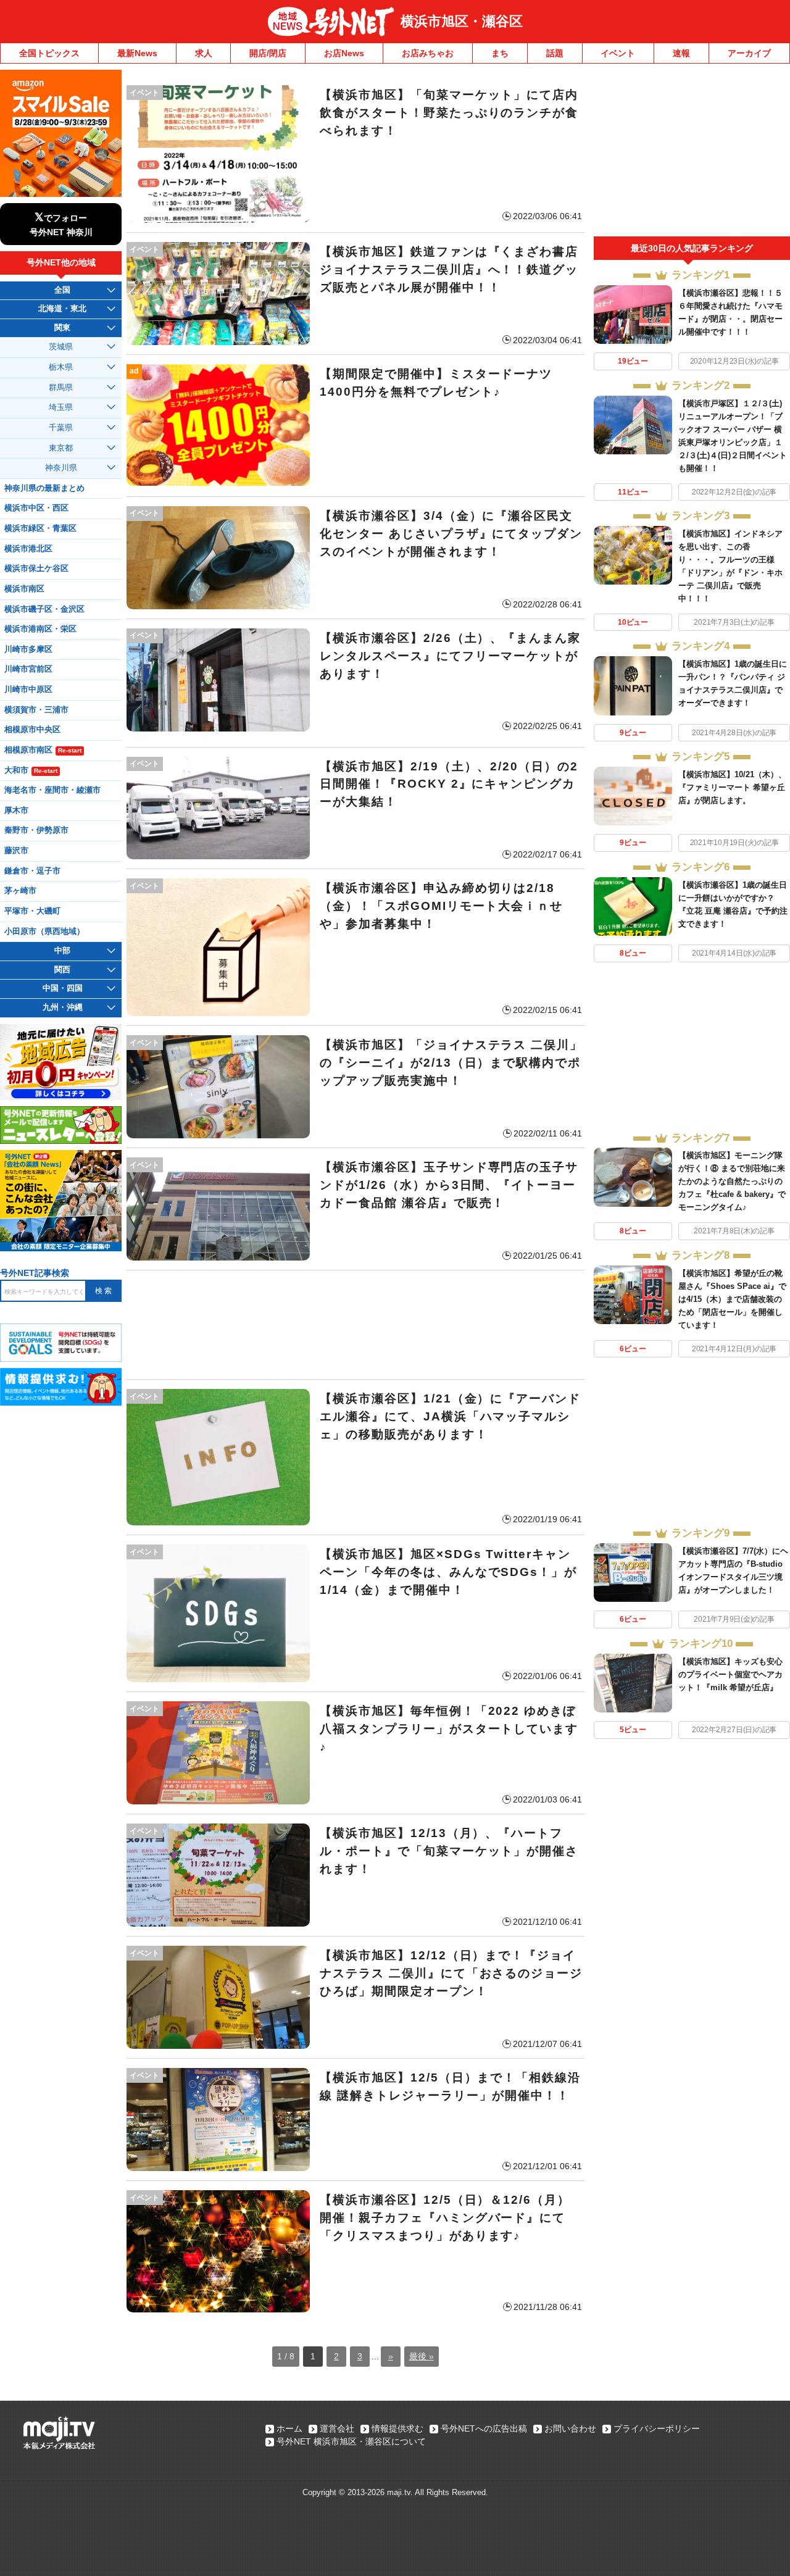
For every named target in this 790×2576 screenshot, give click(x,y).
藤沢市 (16, 851)
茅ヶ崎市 (20, 891)
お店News (344, 53)
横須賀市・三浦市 (36, 710)
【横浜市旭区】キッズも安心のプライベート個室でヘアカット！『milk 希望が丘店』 (730, 1674)
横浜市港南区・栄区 (40, 629)
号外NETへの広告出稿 (484, 2428)
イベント (618, 53)
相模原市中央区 (32, 730)
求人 (204, 53)
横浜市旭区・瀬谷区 (462, 21)
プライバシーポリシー (657, 2428)
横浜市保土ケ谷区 (36, 569)
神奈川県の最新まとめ (44, 488)
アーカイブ (749, 53)
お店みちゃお (428, 53)
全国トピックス (49, 53)
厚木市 (16, 811)
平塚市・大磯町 (32, 911)
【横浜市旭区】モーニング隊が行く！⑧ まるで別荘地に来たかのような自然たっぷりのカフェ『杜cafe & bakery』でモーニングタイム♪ (732, 1181)
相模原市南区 (43, 750)
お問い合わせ (570, 2428)
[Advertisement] (355, 1325)
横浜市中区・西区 (36, 508)
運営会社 (337, 2428)
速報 (681, 53)
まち (500, 53)
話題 (555, 53)
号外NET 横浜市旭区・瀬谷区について (351, 2441)
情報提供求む (397, 2428)
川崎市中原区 (28, 690)
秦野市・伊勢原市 (36, 830)
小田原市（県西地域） (44, 932)
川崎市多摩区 (28, 649)
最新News (137, 53)
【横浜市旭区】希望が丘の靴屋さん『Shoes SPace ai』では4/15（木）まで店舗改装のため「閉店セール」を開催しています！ (732, 1299)
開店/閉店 (268, 53)
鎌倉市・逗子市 (32, 871)
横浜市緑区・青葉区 (40, 528)
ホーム (289, 2428)
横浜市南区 (24, 589)
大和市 (31, 770)
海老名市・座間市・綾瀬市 (52, 790)
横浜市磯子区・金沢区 (44, 609)
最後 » (422, 2356)
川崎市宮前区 (28, 669)
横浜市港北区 (28, 549)
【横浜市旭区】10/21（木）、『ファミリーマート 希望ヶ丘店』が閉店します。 (732, 787)
